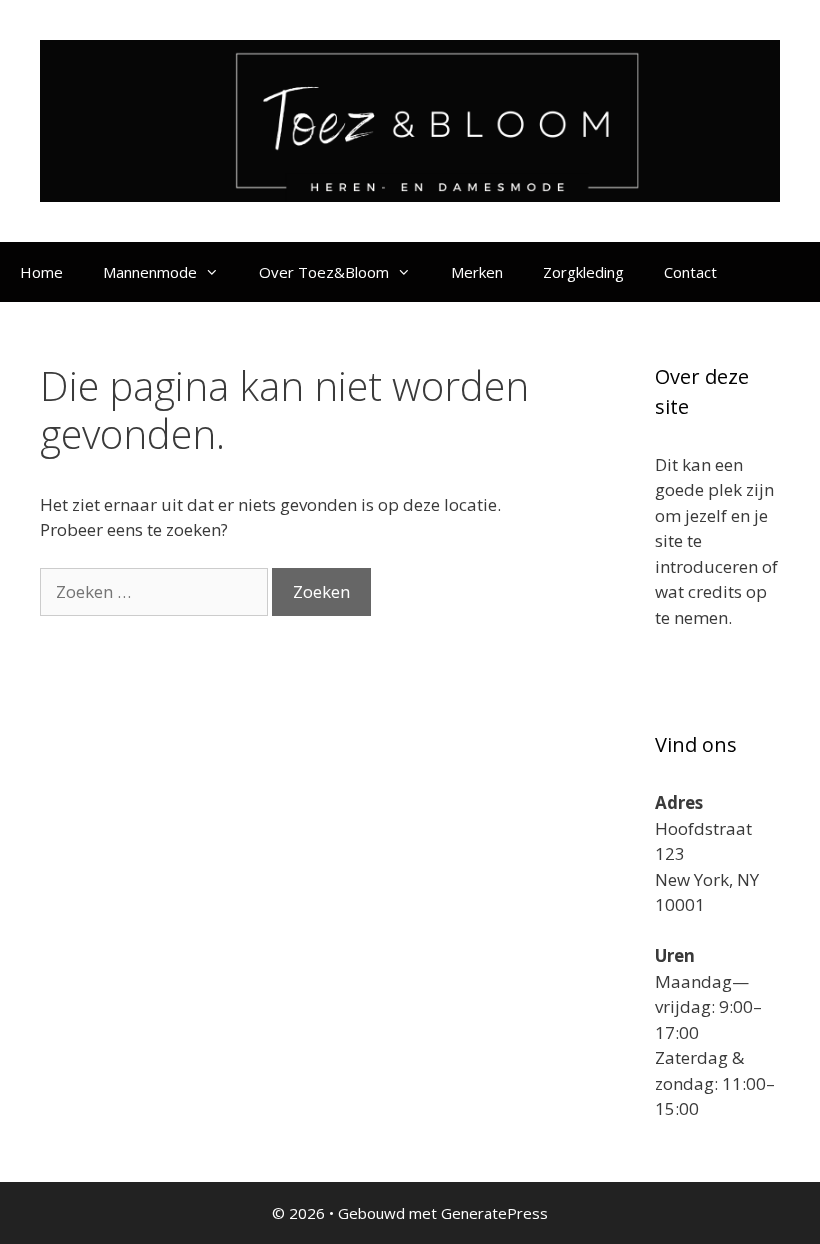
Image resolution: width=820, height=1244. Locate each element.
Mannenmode (150, 272)
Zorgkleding (583, 272)
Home (41, 272)
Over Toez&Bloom (324, 272)
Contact (690, 272)
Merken (477, 272)
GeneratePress (494, 1213)
